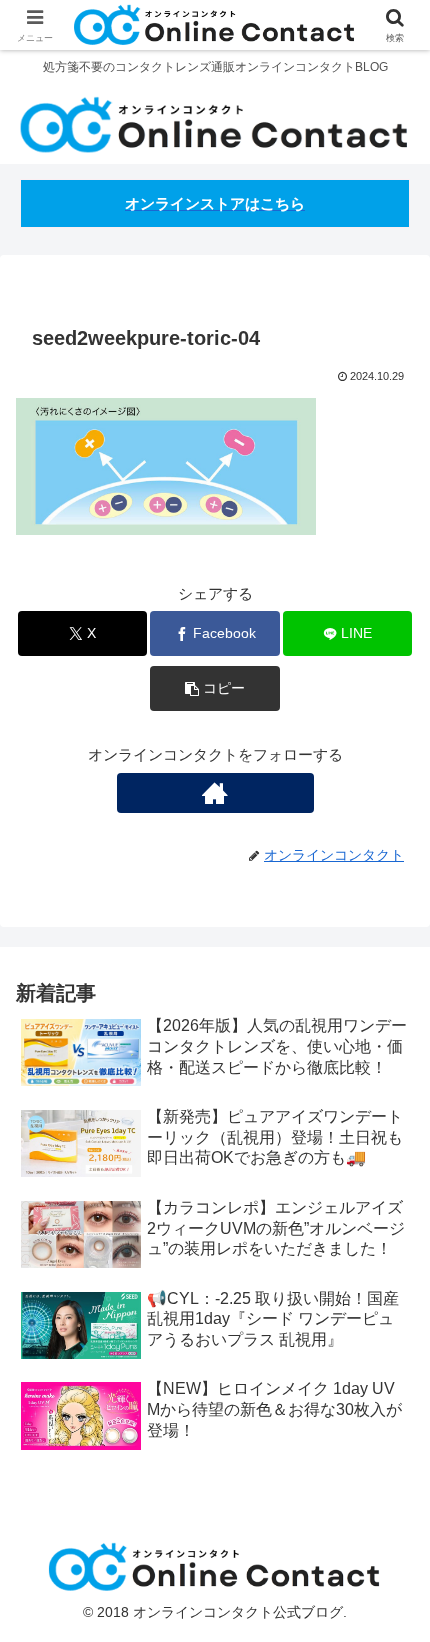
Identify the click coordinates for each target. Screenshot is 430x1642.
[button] (214, 688)
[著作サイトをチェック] (215, 793)
